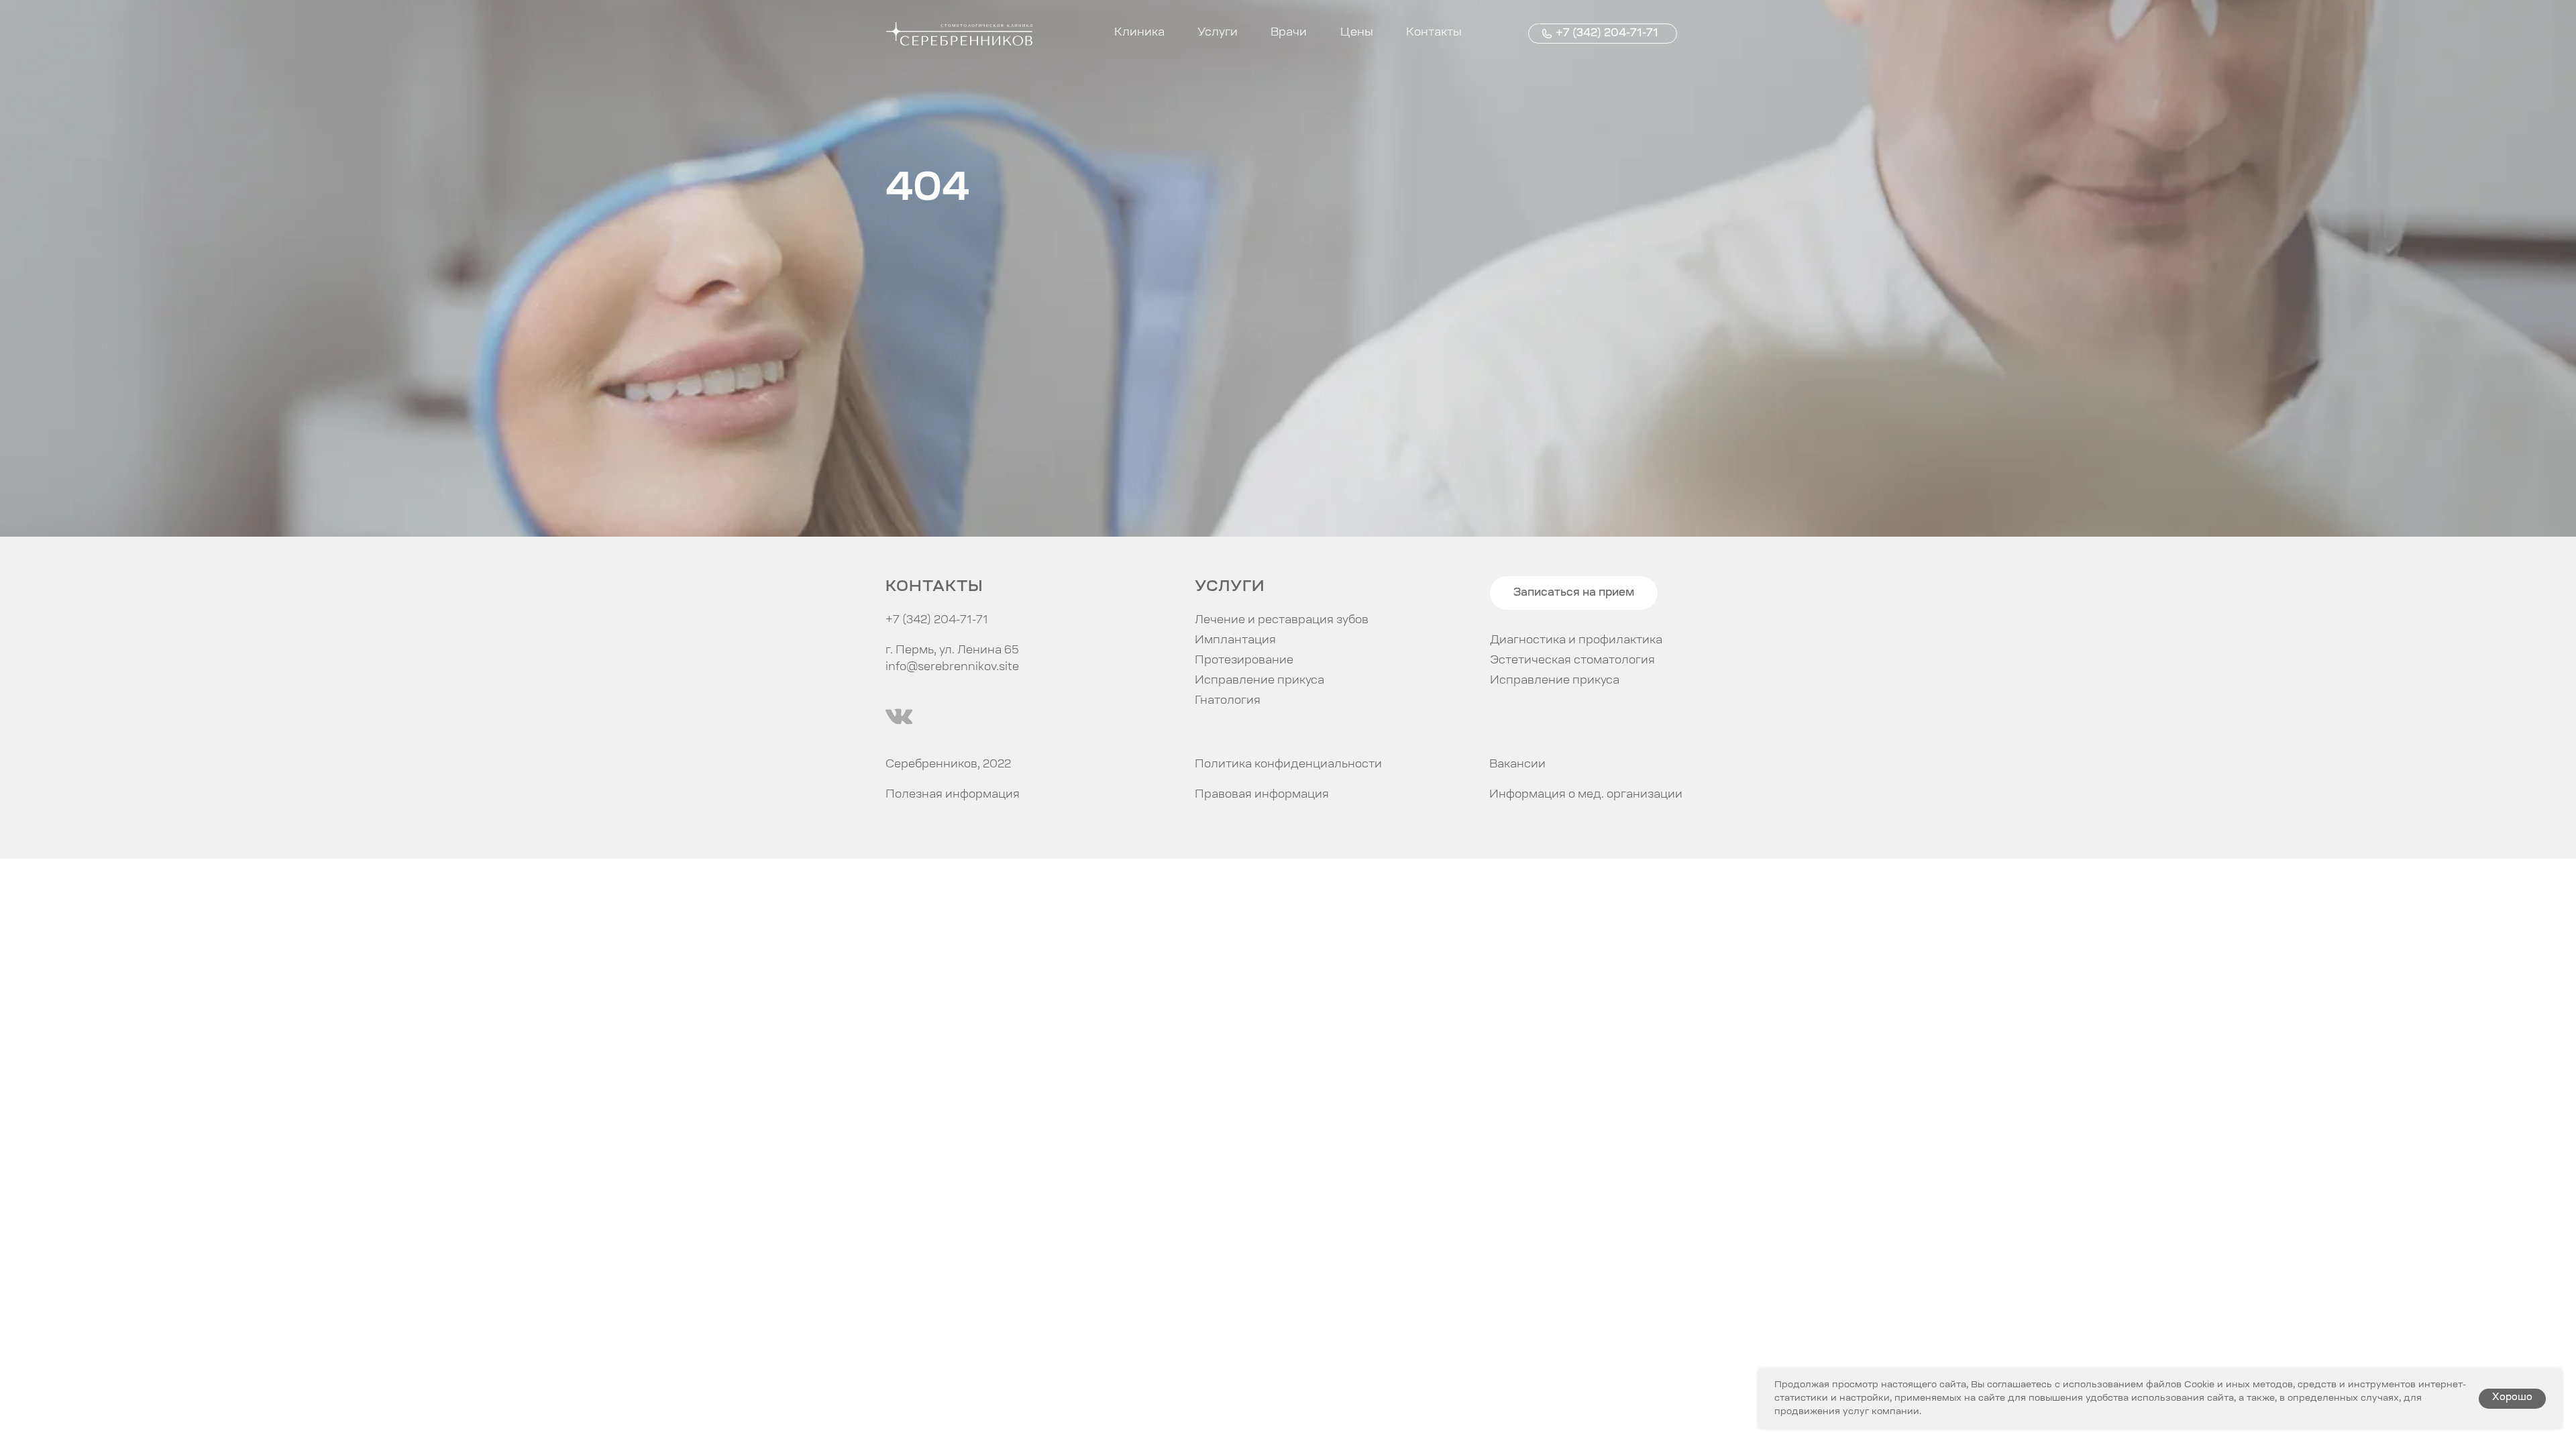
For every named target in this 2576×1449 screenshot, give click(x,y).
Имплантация (1235, 641)
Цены (1357, 33)
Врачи (1289, 33)
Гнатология (1228, 701)
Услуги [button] (1218, 33)
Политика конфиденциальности (1288, 765)
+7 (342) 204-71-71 (1607, 34)
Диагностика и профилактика (1576, 641)
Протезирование (1244, 661)
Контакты (1434, 33)
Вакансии (1517, 765)
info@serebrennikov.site (952, 667)
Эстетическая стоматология (1572, 661)
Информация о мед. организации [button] (1586, 795)
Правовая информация (1262, 795)
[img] (899, 716)
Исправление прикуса (1555, 681)
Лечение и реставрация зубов (1282, 621)
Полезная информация (953, 795)
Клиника (1139, 33)
